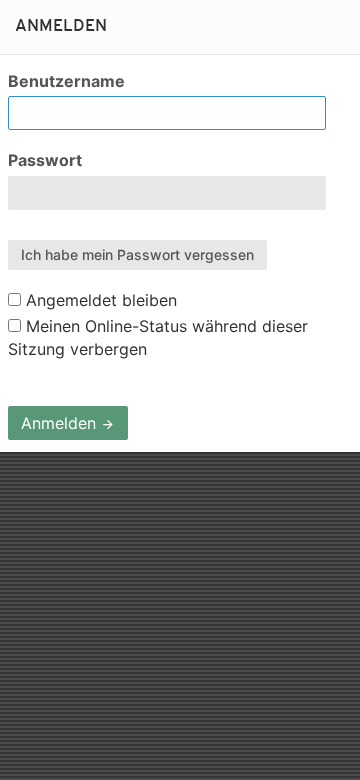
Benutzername (66, 81)
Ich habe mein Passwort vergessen (137, 254)
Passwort (45, 160)
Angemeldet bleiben (99, 300)
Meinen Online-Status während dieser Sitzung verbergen (158, 337)
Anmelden (61, 423)
